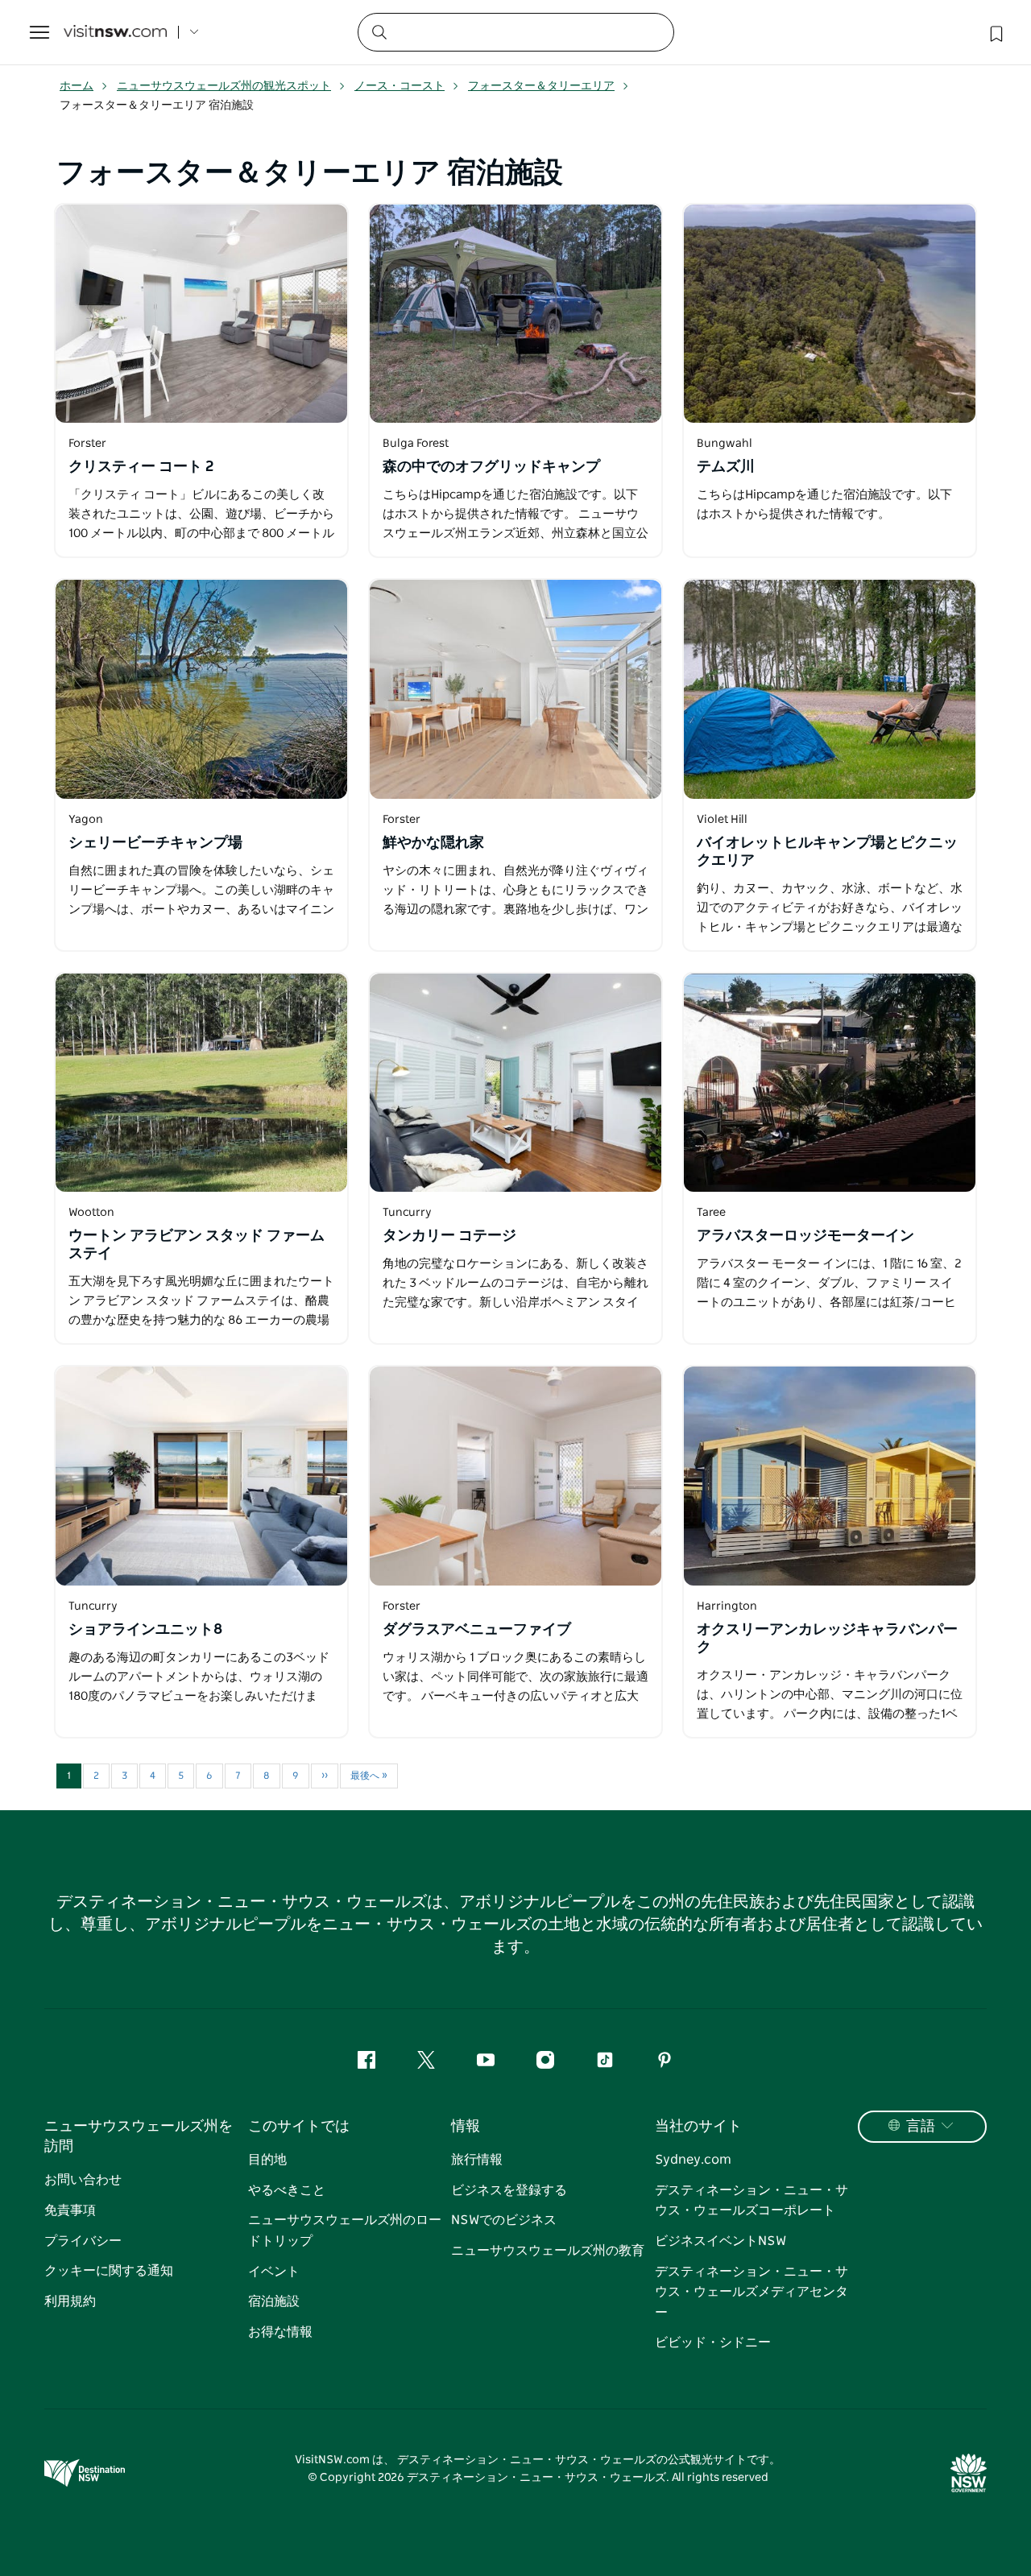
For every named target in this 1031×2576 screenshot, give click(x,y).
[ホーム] (115, 33)
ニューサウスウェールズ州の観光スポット (224, 86)
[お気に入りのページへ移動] (995, 32)
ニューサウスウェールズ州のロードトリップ (345, 2231)
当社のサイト (698, 2127)
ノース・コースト (400, 86)
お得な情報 (280, 2332)
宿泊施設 (274, 2301)
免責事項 (70, 2210)
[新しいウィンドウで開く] (201, 314)
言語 (921, 2127)
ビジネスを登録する (509, 2190)
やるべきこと (287, 2190)
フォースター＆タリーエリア (541, 86)
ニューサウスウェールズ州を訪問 (139, 2137)
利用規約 (70, 2301)
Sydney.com (693, 2160)
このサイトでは (299, 2127)
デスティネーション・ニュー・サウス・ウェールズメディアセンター (752, 2292)
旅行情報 (477, 2160)
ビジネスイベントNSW (720, 2241)
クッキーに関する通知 (109, 2271)
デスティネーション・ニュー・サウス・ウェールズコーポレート (752, 2201)
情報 (466, 2127)
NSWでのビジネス (504, 2220)
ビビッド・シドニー (713, 2342)
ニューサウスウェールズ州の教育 (548, 2251)
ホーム (77, 86)
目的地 (267, 2160)
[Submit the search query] (379, 31)
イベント (274, 2272)
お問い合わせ (83, 2180)
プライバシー (83, 2241)
